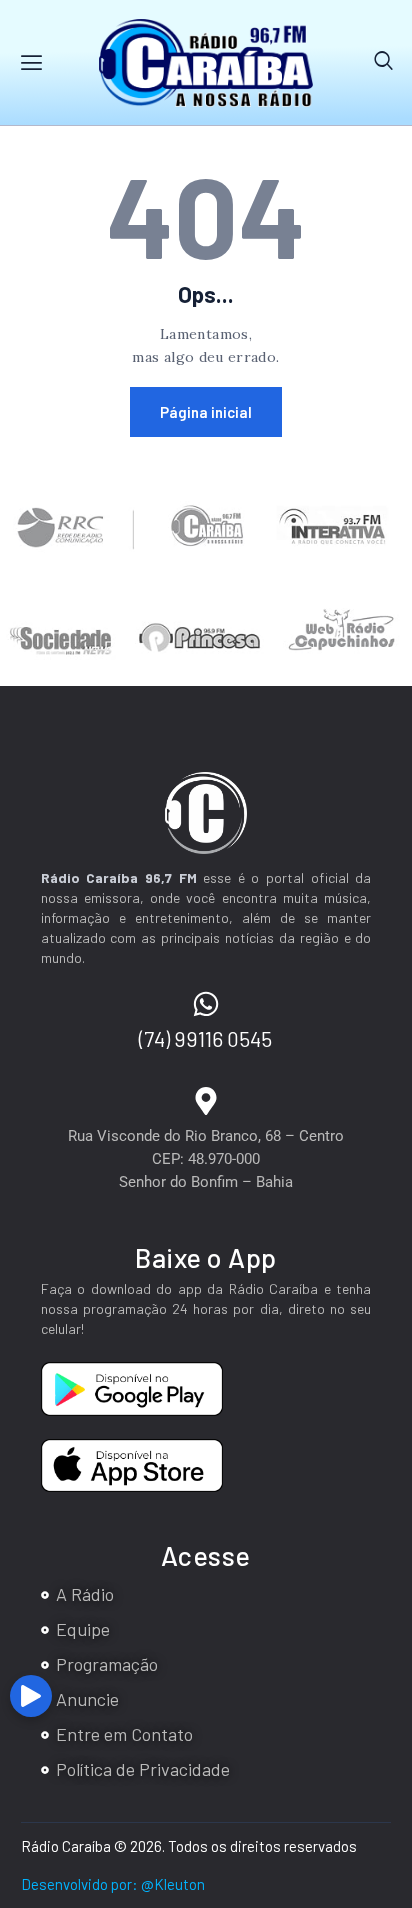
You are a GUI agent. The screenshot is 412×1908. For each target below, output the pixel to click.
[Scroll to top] (392, 1703)
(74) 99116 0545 (205, 1038)
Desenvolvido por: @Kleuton (113, 1884)
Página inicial (206, 412)
